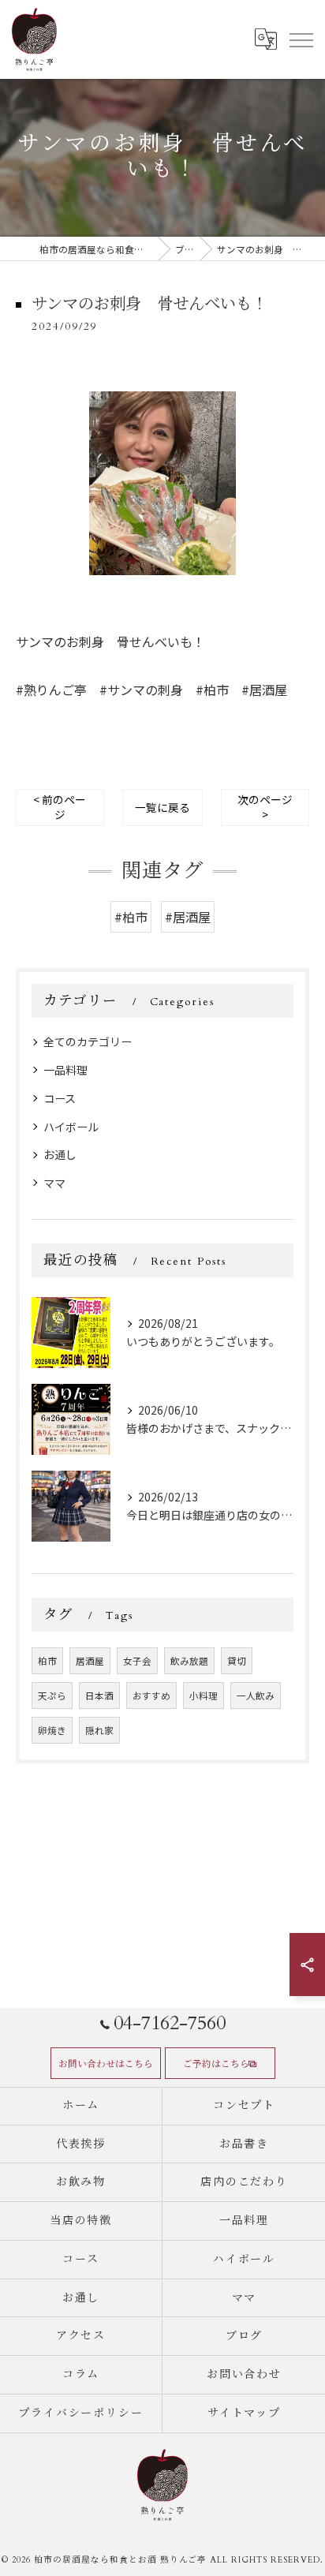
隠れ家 (99, 1730)
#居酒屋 (188, 917)
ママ (54, 1183)
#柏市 (131, 917)
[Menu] (301, 39)
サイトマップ (245, 2413)
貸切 (237, 1661)
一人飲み (256, 1696)
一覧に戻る (162, 807)
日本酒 (99, 1696)
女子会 (137, 1661)
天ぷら (52, 1696)
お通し (60, 1154)
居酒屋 (90, 1661)
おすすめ (151, 1696)
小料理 (204, 1696)
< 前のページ (60, 807)
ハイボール (71, 1127)
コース (60, 1098)
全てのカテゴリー (88, 1041)
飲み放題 (189, 1661)
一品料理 (65, 1070)
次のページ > (265, 807)
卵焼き (52, 1730)
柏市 (47, 1661)
